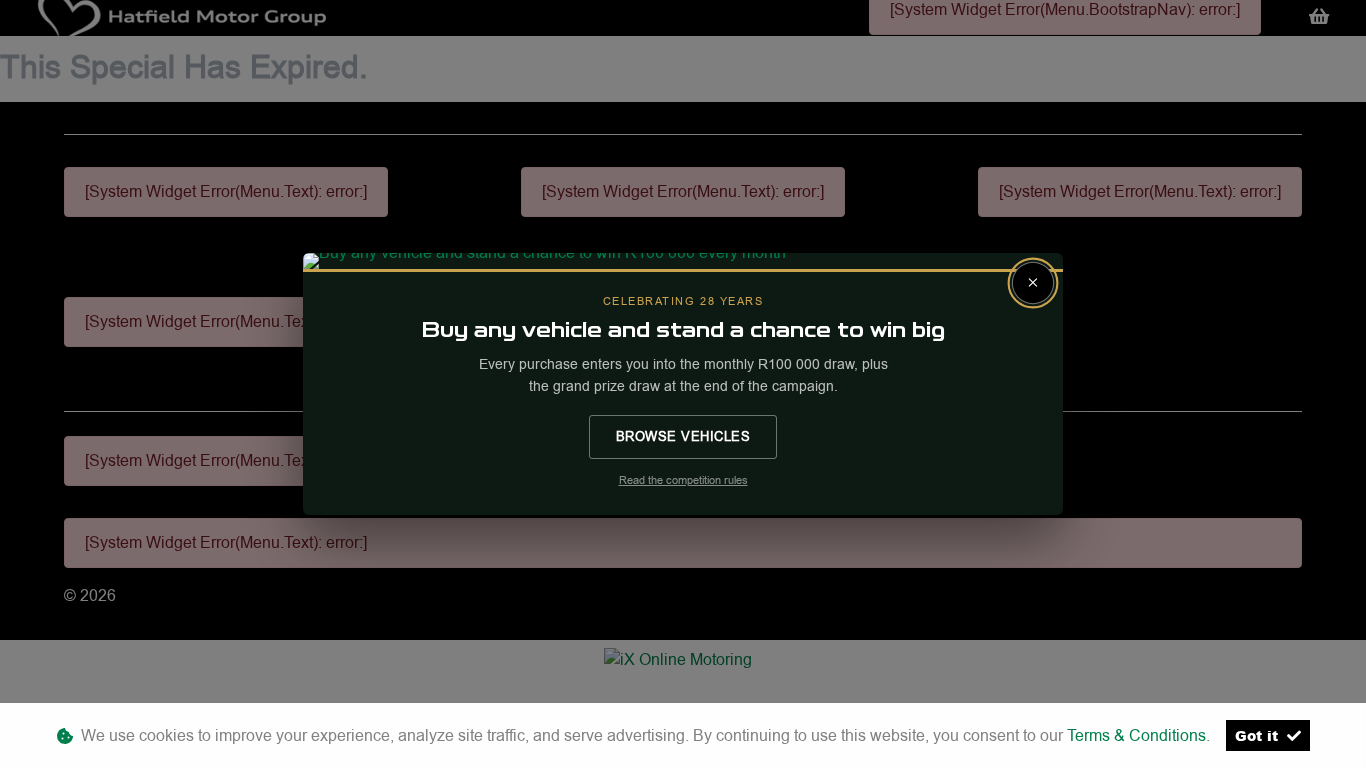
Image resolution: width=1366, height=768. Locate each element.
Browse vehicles (683, 436)
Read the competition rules (683, 480)
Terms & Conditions (1136, 735)
